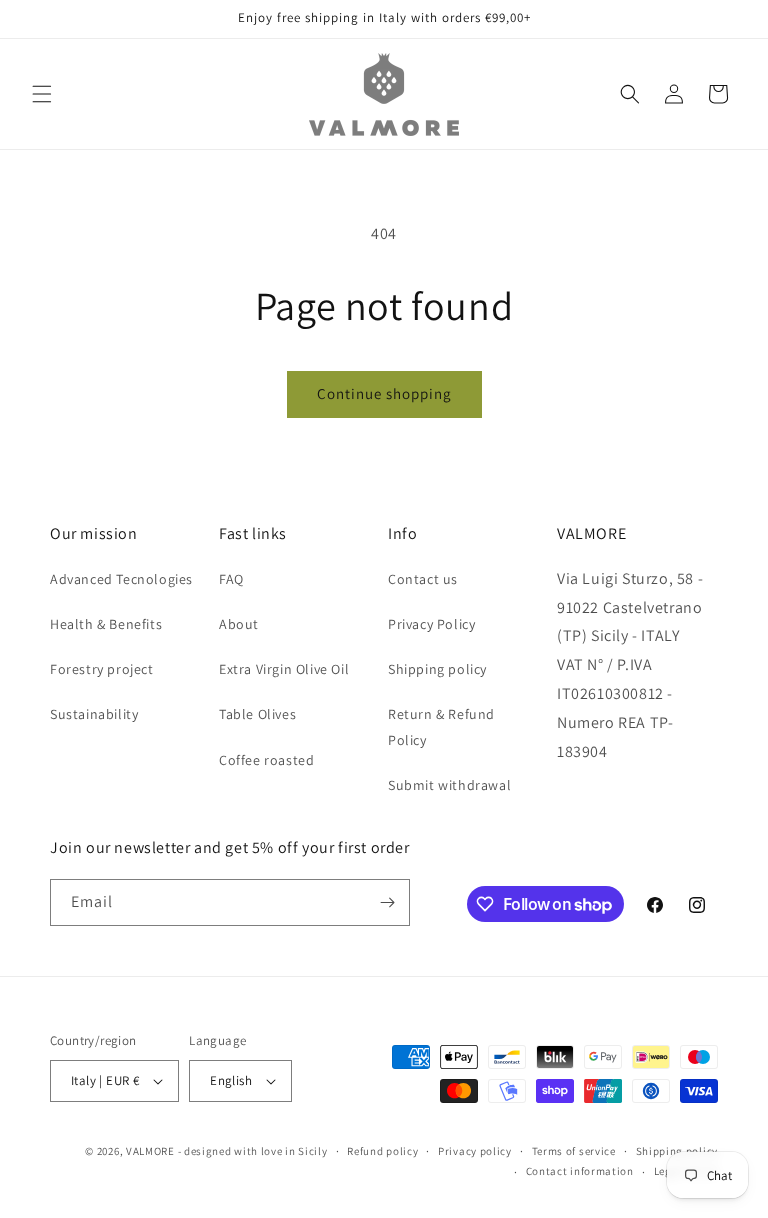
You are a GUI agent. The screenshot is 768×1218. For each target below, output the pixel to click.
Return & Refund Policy (441, 726)
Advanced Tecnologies (121, 579)
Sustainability (94, 714)
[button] (42, 94)
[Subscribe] (387, 902)
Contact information (580, 1171)
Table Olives (257, 714)
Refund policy (382, 1151)
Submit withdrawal (449, 785)
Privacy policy (475, 1151)
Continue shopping (384, 393)
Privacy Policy (431, 624)
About (239, 624)
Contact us (423, 579)
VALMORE (150, 1151)
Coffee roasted (266, 760)
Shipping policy (437, 669)
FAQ (231, 579)
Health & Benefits (106, 624)
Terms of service (574, 1151)
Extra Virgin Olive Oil (284, 669)
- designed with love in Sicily (253, 1151)
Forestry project (102, 669)
